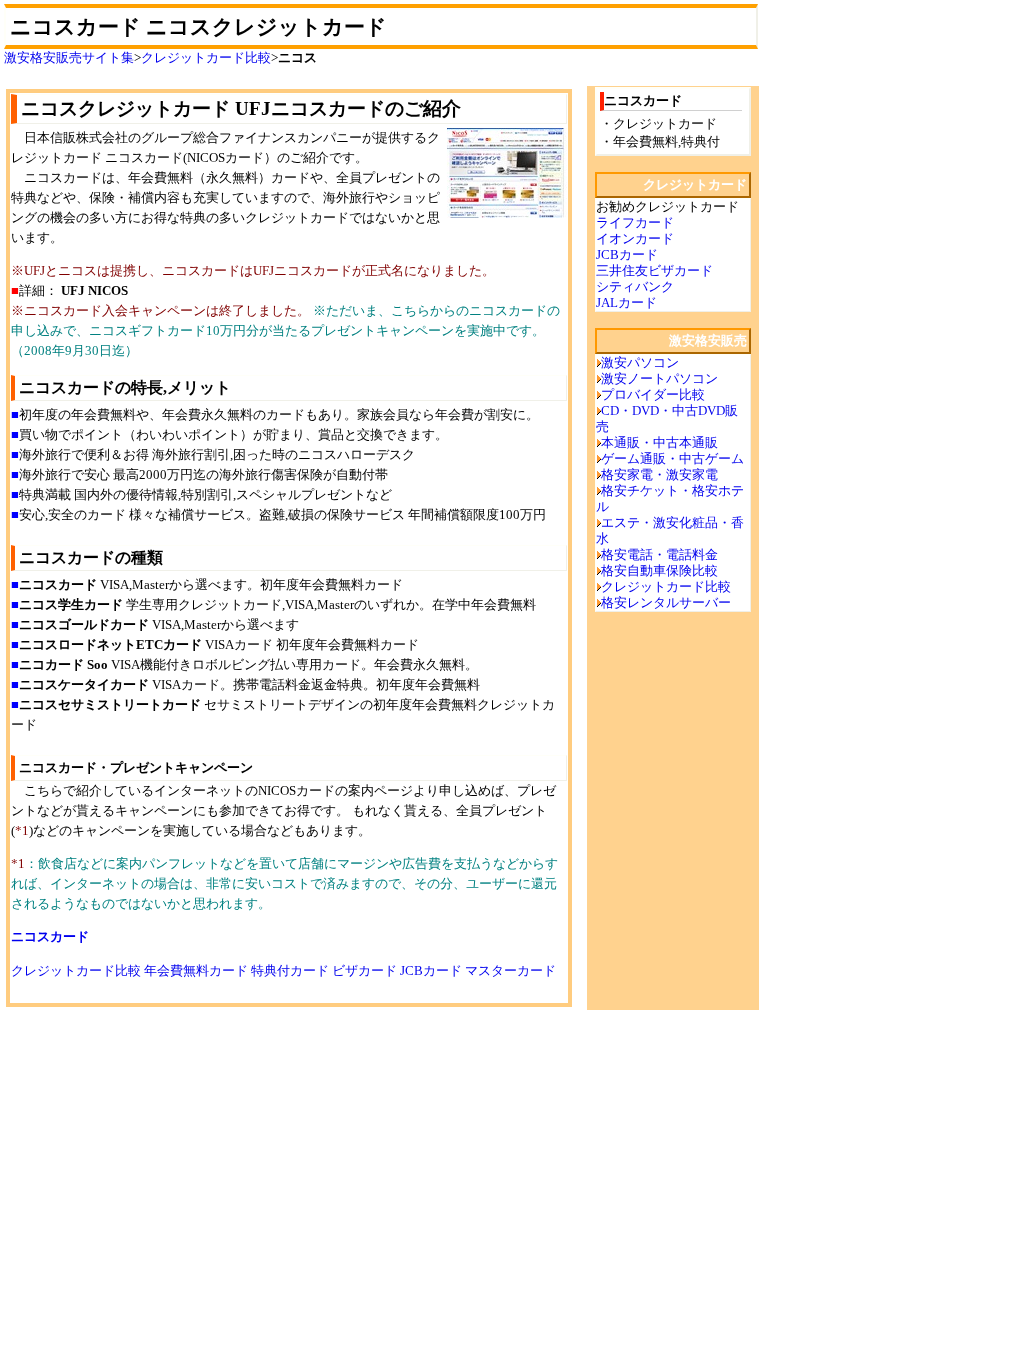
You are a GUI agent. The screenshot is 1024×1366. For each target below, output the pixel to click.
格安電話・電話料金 (659, 554)
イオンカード (635, 238)
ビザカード (364, 970)
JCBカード (431, 970)
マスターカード (510, 970)
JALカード (626, 302)
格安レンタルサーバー (666, 602)
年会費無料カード (196, 970)
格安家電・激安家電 (659, 474)
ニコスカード (50, 936)
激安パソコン (640, 362)
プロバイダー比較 (653, 394)
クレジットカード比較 (206, 57)
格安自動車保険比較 (659, 570)
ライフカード (635, 222)
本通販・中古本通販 (659, 442)
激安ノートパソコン (659, 378)
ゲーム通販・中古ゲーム (672, 458)
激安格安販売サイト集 (69, 57)
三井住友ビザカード (654, 270)
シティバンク (635, 286)
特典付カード (290, 970)
